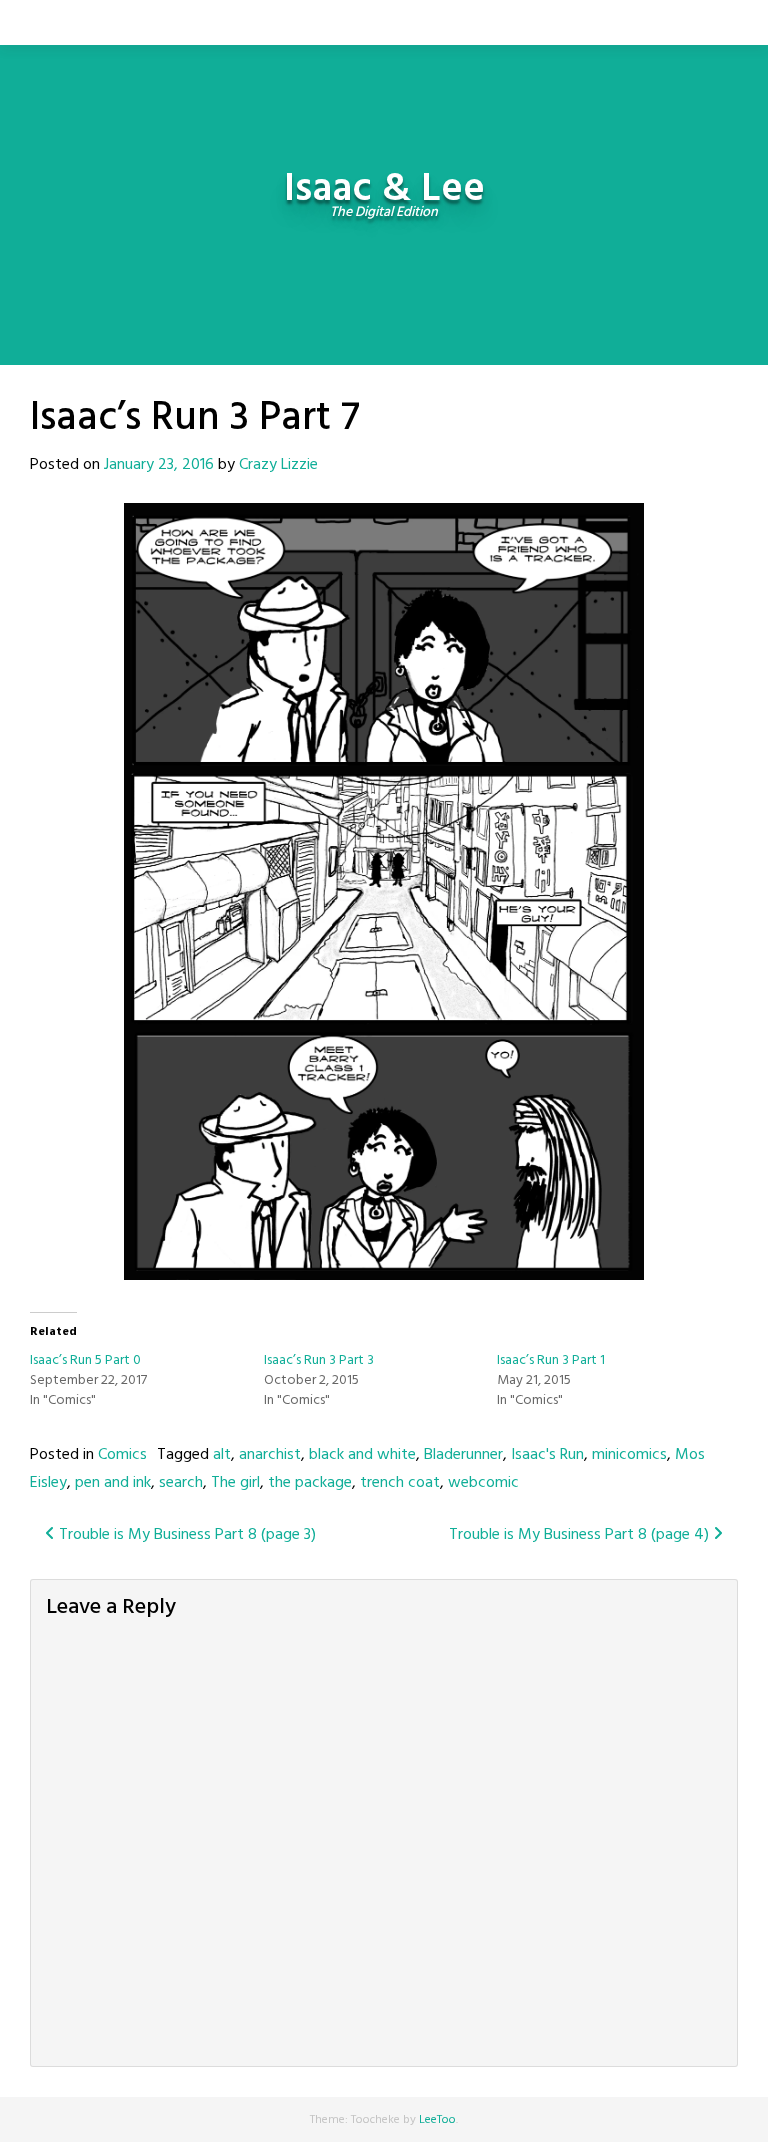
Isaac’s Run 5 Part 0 (85, 1360)
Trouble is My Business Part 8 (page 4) (581, 1535)
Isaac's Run (547, 1455)
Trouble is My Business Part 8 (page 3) (185, 1535)
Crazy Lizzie (278, 465)
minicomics (629, 1455)
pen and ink (113, 1483)
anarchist (270, 1455)
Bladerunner (463, 1455)
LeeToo (437, 2120)
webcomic (483, 1483)
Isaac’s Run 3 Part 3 (319, 1360)
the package (310, 1483)
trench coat (400, 1483)
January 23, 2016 (159, 465)
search (181, 1483)
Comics (122, 1455)
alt (222, 1455)
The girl (235, 1483)
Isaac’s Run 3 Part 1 (551, 1360)
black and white (362, 1455)
